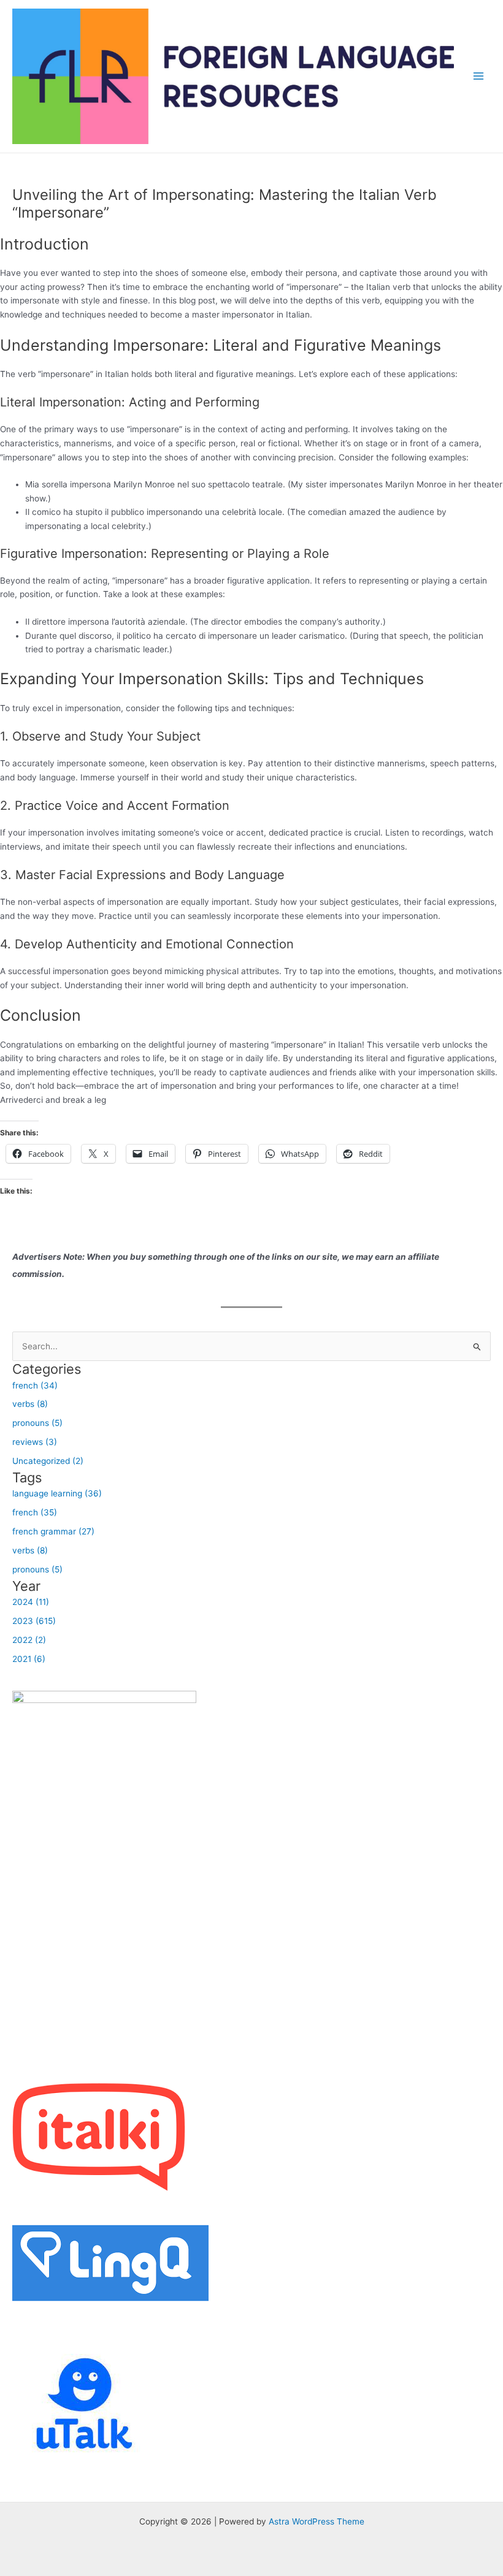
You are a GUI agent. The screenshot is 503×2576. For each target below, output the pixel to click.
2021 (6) (29, 1659)
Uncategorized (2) (48, 1461)
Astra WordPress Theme (317, 2521)
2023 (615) (34, 1621)
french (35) (35, 1512)
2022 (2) (29, 1640)
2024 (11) (31, 1602)
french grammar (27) (53, 1531)
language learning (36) (57, 1493)
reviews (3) (35, 1442)
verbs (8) (30, 1404)
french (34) (35, 1385)
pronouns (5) (37, 1423)
